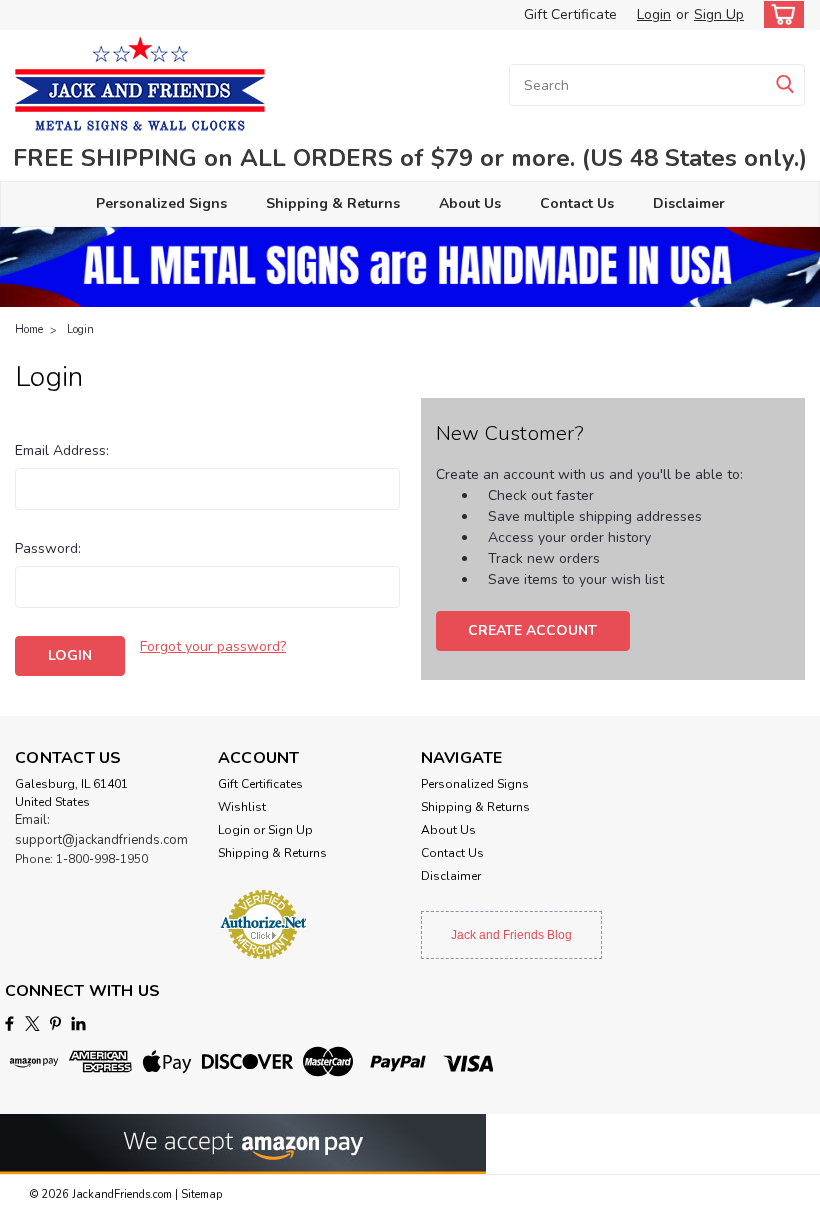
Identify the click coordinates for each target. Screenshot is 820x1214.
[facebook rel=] (9, 1023)
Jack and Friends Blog (511, 935)
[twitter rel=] (32, 1023)
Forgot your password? (213, 646)
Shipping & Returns (333, 203)
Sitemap (201, 1194)
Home (29, 329)
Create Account (532, 630)
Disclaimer (689, 203)
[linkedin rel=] (78, 1023)
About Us (470, 203)
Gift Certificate (570, 14)
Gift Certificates (260, 784)
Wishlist (242, 807)
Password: (48, 548)
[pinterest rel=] (55, 1023)
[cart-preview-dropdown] (779, 14)
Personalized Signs (161, 203)
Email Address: (62, 450)
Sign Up (719, 14)
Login (654, 14)
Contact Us (577, 203)
